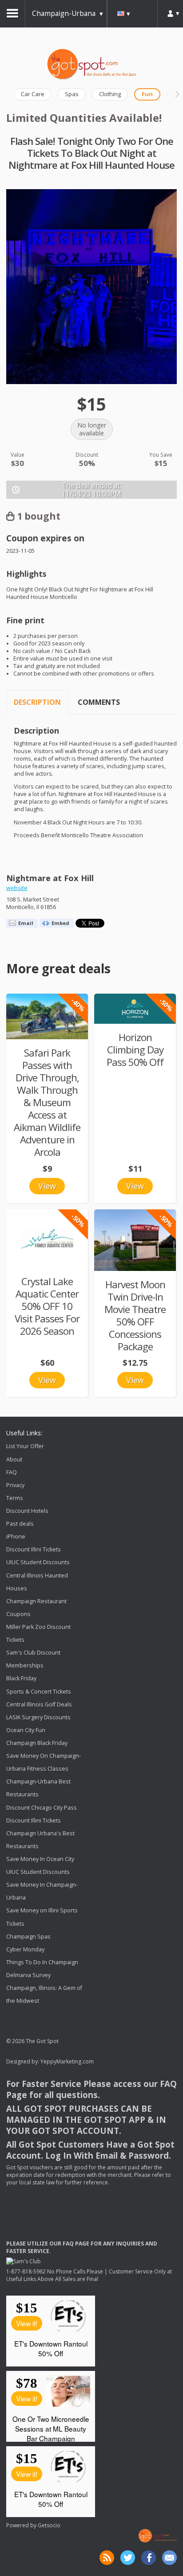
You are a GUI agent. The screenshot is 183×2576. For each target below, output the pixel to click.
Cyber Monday (25, 1949)
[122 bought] (135, 1240)
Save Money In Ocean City (40, 1859)
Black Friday (21, 1679)
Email (26, 923)
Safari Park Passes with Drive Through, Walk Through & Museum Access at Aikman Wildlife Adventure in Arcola (47, 1102)
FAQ (12, 1472)
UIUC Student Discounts (38, 1563)
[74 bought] (47, 1016)
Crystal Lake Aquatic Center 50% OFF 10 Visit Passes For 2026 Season (47, 1306)
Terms (15, 1498)
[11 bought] (135, 1009)
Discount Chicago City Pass (42, 1808)
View (47, 1186)
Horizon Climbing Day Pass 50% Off (135, 1050)
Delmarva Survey (28, 1975)
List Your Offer (25, 1447)
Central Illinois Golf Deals (39, 1704)
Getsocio (49, 2525)
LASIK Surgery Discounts (38, 1717)
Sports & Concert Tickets (39, 1692)
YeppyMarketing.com (67, 2061)
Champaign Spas (28, 1937)
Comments (99, 702)
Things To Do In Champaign (42, 1962)
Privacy (15, 1485)
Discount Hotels (27, 1511)
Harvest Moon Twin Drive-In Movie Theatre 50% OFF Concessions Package (135, 1315)
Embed (60, 923)
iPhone (16, 1537)
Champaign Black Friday (37, 1743)
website (17, 888)
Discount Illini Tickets (34, 1549)
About (14, 1459)
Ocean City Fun (26, 1730)
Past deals (20, 1524)
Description (37, 702)
